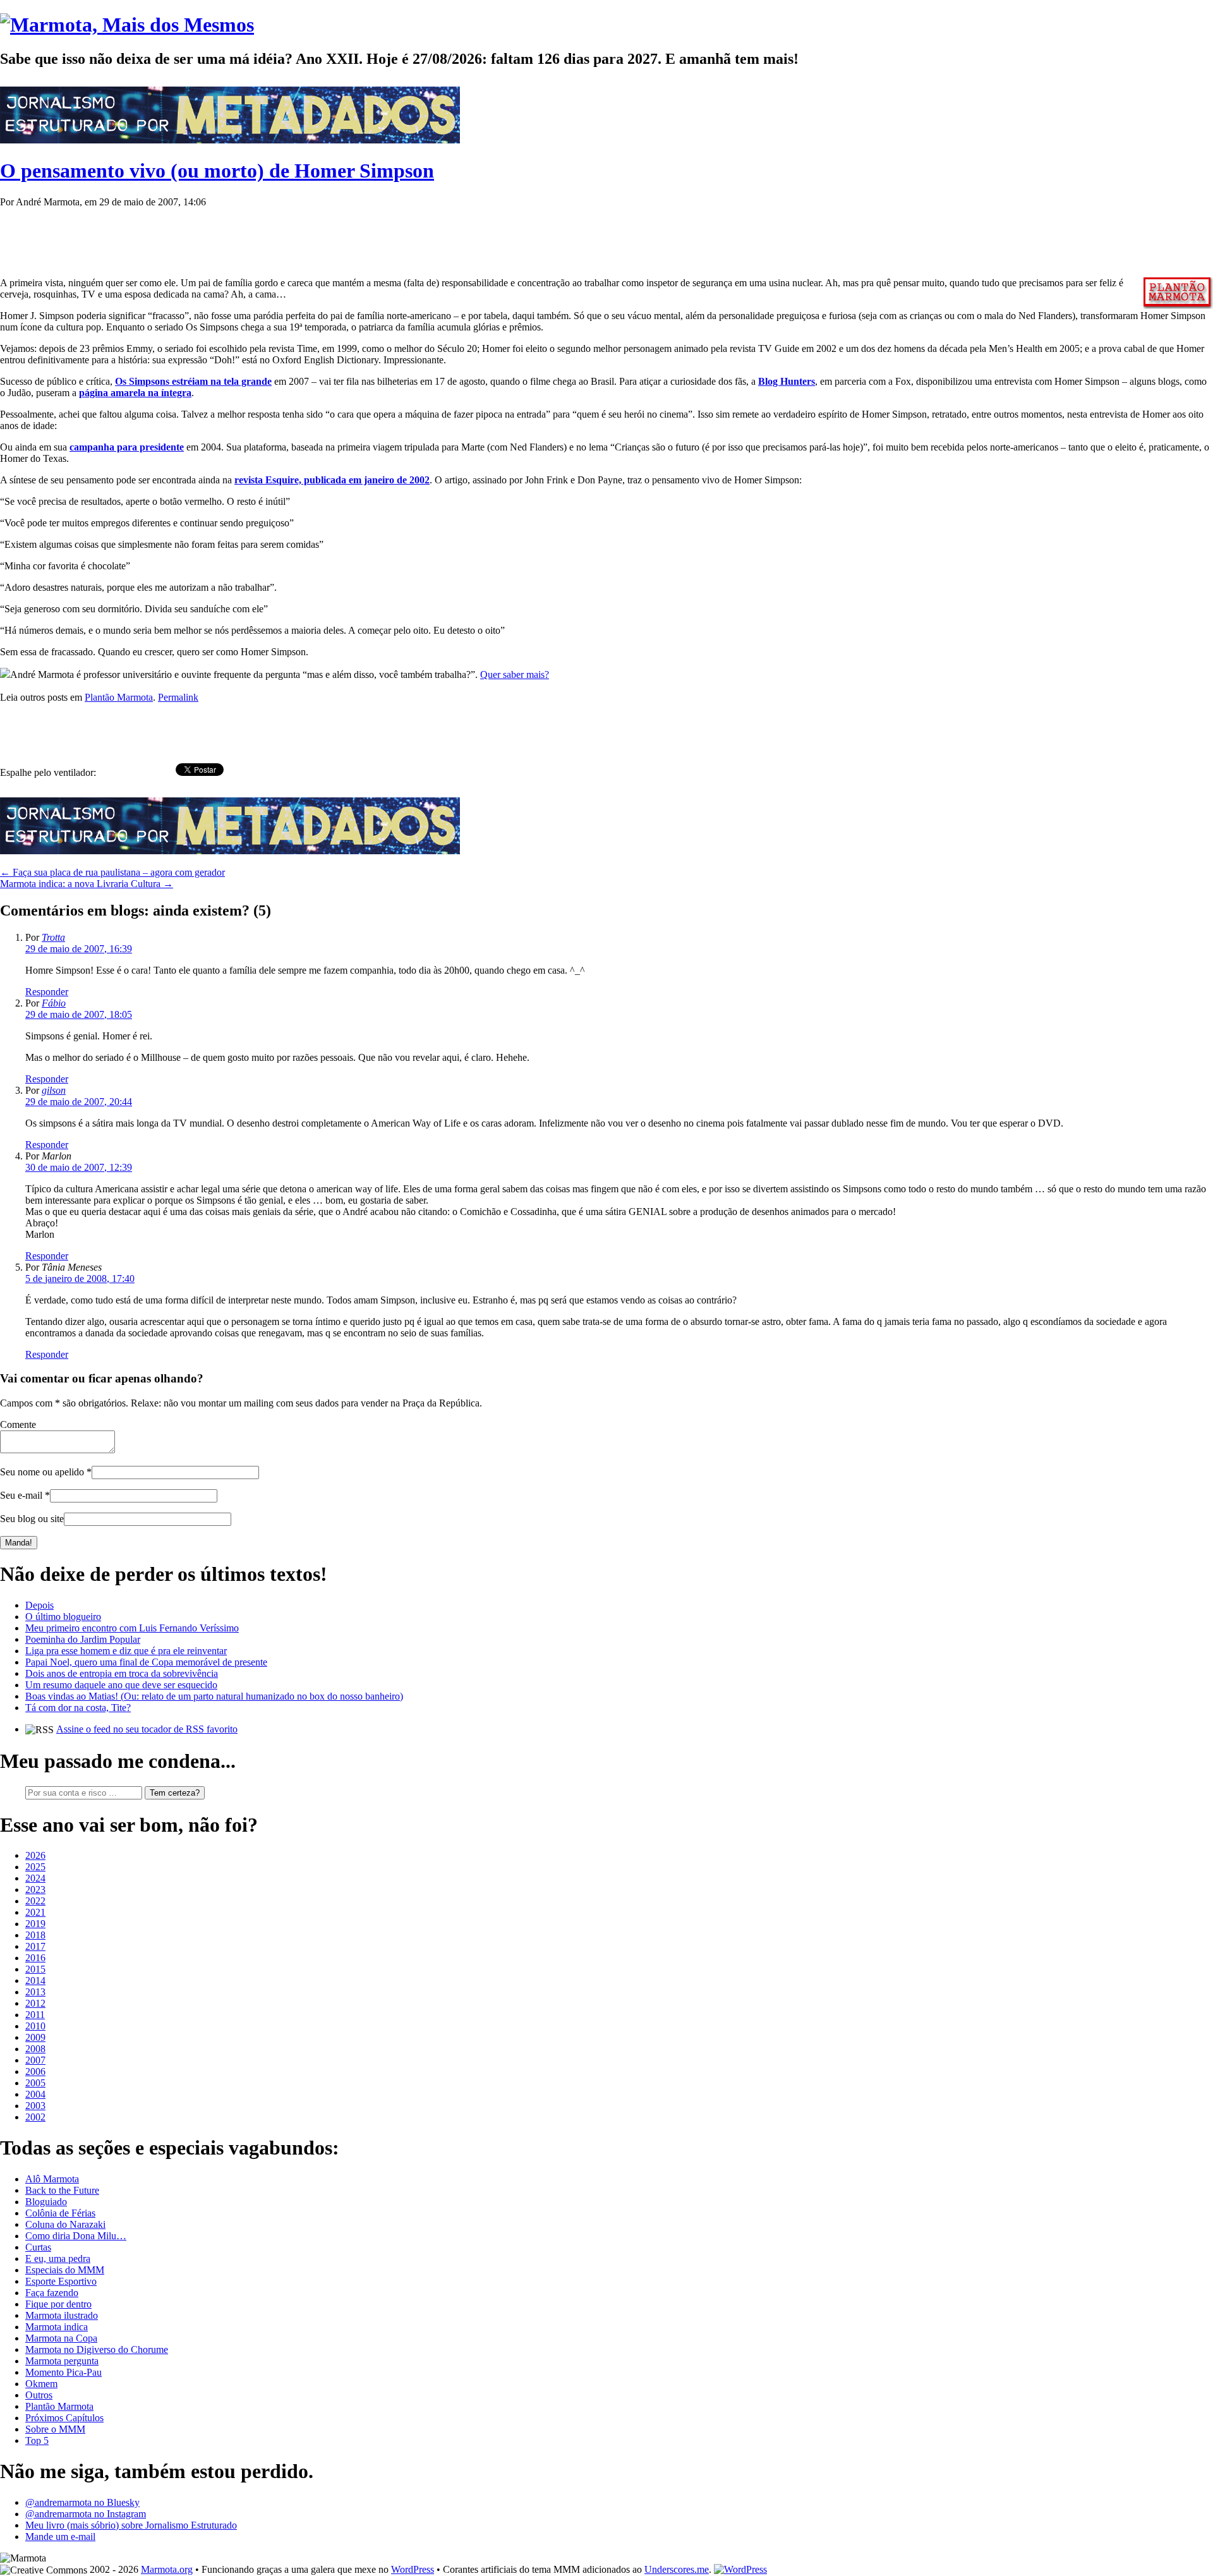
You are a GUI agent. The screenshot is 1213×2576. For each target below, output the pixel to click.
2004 (35, 2094)
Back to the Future (62, 2190)
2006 (35, 2071)
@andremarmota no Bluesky (82, 2502)
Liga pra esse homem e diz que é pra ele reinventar (126, 1651)
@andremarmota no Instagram (86, 2514)
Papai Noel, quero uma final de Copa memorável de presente (146, 1662)
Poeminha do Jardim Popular (83, 1639)
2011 (35, 2015)
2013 (35, 1992)
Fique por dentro (58, 2304)
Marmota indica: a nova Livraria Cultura (87, 884)
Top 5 (37, 2440)
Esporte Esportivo (61, 2281)
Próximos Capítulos (64, 2418)
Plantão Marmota (119, 697)
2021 (35, 1912)
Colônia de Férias (60, 2213)
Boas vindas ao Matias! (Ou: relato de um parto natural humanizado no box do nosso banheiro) (214, 1696)
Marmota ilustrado (62, 2315)
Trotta (53, 937)
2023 (35, 1890)
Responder (47, 992)
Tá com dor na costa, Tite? (78, 1708)
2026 (35, 1855)
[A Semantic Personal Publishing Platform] (740, 2569)
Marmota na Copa (61, 2338)
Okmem (41, 2384)
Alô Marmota (52, 2179)
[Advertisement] (230, 236)
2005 (35, 2083)
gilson (54, 1090)
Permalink (178, 697)
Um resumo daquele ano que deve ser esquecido (121, 1685)
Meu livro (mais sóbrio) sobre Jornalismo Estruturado (131, 2525)
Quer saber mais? (515, 674)
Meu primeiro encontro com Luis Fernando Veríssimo (132, 1628)
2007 (35, 2060)
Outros (39, 2395)
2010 (35, 2026)
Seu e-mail (21, 1495)
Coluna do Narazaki (65, 2224)
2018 (35, 1935)
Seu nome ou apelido (42, 1472)
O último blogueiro (63, 1617)
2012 (35, 2003)
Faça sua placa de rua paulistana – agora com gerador (112, 872)
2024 (35, 1878)
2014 (35, 1980)
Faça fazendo (52, 2293)
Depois (39, 1605)
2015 (35, 1969)
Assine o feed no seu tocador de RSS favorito (147, 1729)
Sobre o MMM (55, 2429)
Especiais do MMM (65, 2270)
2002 (35, 2117)
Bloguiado (46, 2202)
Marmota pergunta (62, 2361)
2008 (35, 2049)
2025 (35, 1867)
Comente (18, 1424)
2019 (35, 1924)
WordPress (413, 2569)
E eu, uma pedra (58, 2259)
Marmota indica (57, 2327)
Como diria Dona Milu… (76, 2236)
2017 (35, 1946)
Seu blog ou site (32, 1519)
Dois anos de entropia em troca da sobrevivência (122, 1673)
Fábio (54, 1003)
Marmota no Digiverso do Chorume (97, 2349)
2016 (35, 1958)
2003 (35, 2106)
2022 (35, 1901)
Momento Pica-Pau (63, 2372)
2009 (35, 2037)
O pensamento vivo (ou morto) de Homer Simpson (217, 171)
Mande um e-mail (60, 2537)
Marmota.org (167, 2569)
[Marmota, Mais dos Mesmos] (127, 25)
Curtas (38, 2247)
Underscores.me (677, 2569)
